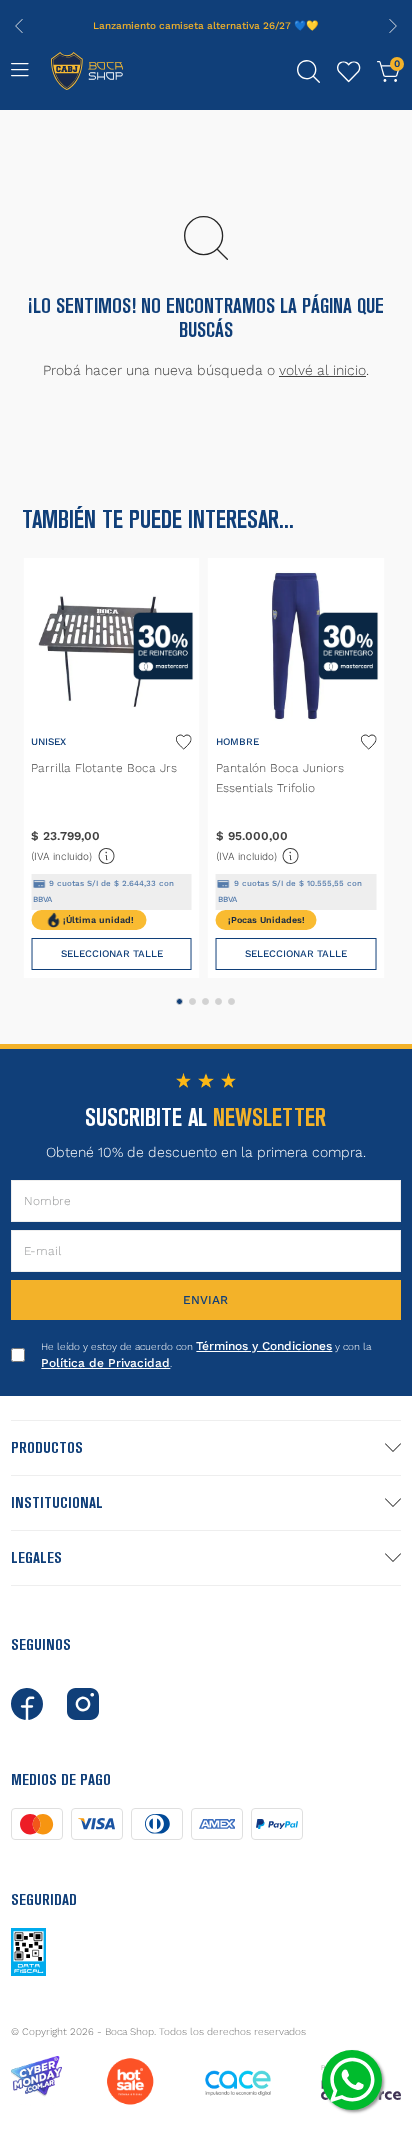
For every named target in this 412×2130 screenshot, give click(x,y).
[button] (309, 72)
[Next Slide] (393, 26)
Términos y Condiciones (264, 1346)
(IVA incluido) (73, 854)
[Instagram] (83, 1704)
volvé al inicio (322, 370)
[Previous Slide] (19, 26)
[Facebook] (27, 1704)
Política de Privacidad (105, 1363)
